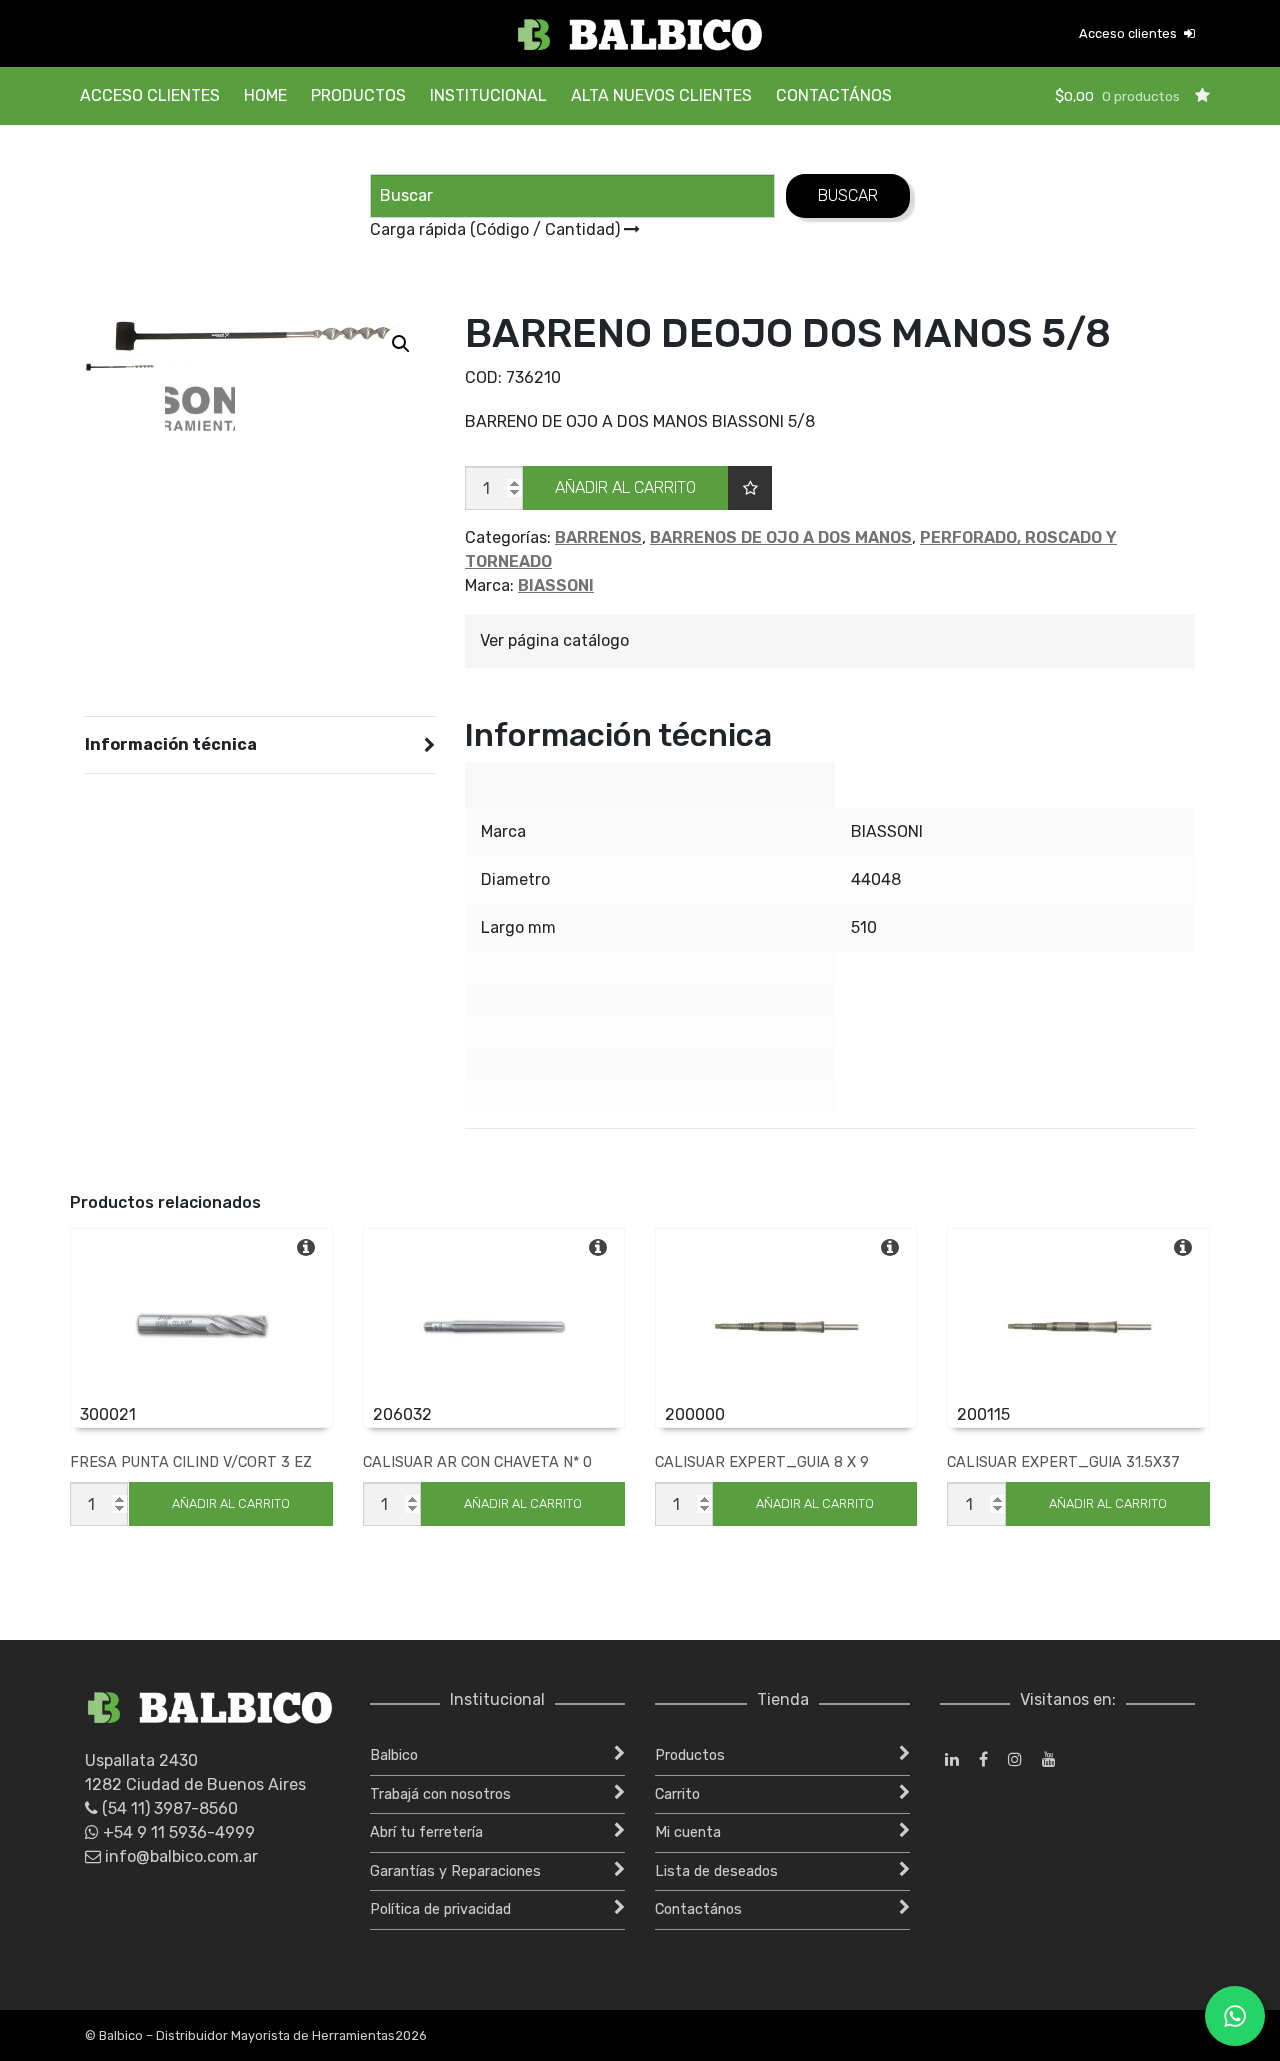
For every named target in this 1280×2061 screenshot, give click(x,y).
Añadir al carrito (625, 487)
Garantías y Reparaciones (455, 1871)
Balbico (394, 1755)
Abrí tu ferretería (426, 1832)
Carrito (677, 1794)
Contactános (834, 95)
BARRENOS (598, 537)
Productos (358, 95)
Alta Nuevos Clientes (661, 95)
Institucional (488, 95)
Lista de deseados (716, 1871)
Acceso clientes (1129, 33)
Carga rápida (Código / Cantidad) (497, 229)
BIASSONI (556, 585)
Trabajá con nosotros (440, 1794)
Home (265, 95)
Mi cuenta (688, 1832)
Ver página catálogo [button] (554, 640)
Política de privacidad (440, 1909)
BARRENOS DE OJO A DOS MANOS (781, 537)
